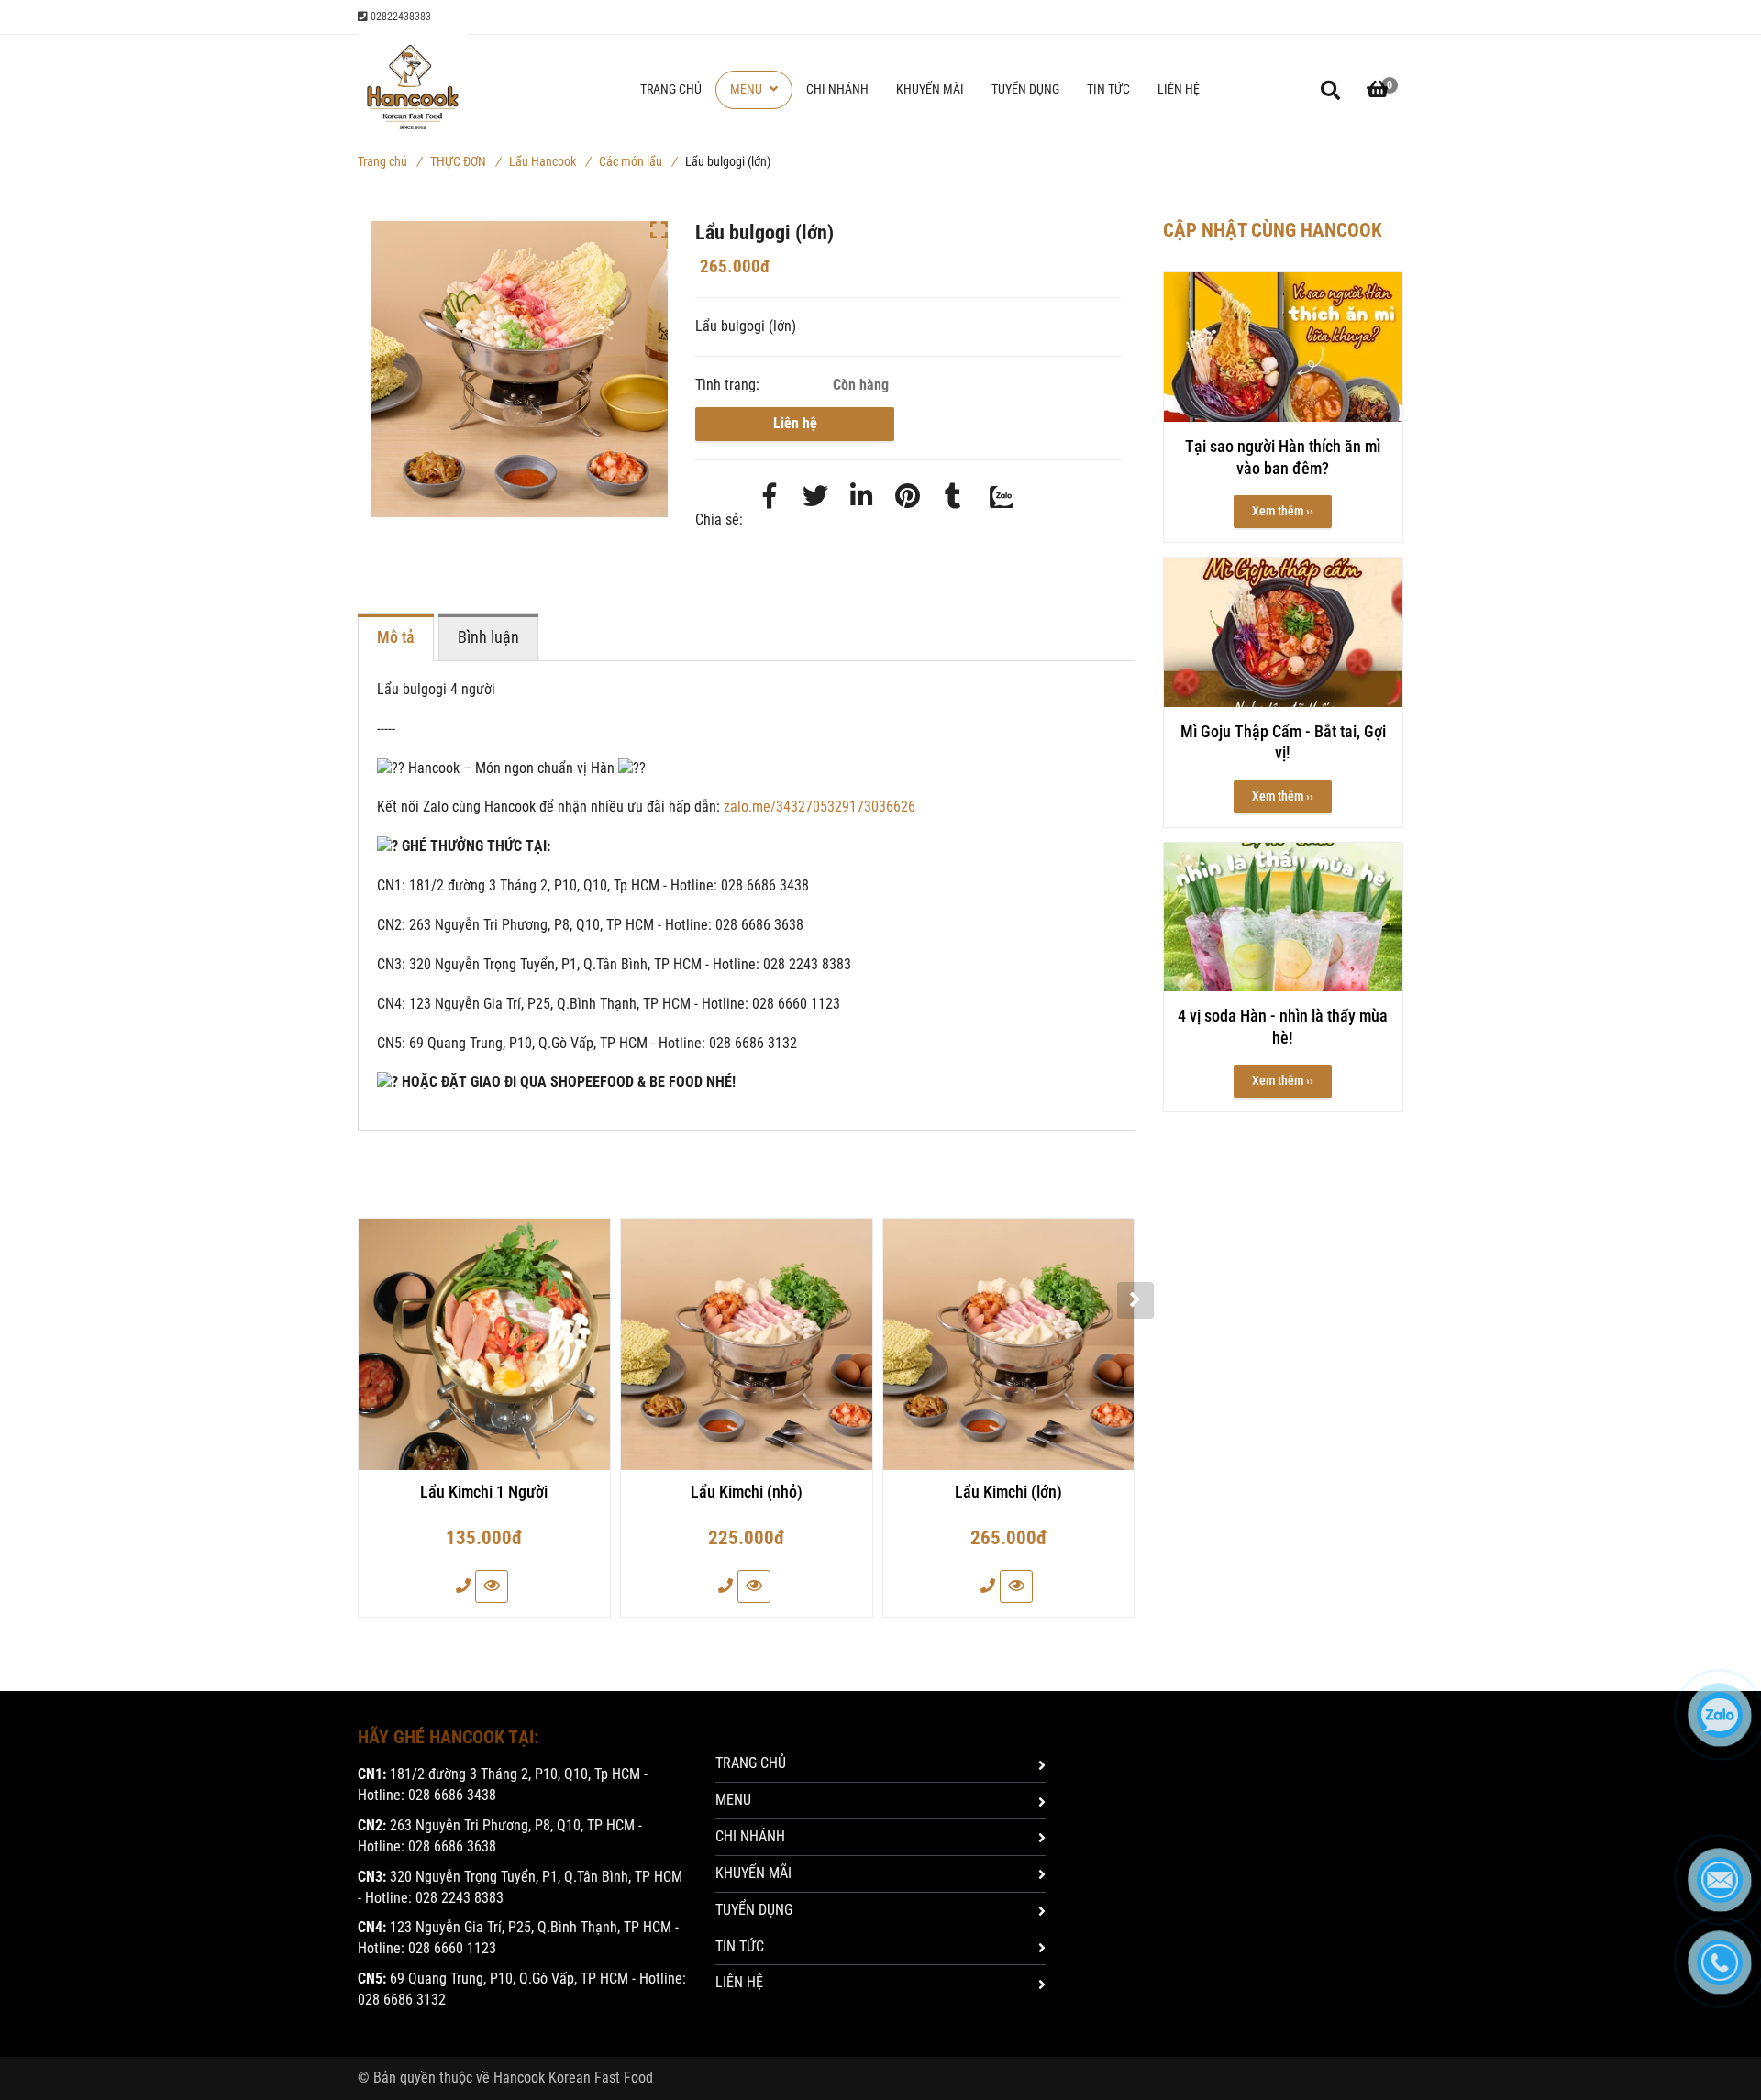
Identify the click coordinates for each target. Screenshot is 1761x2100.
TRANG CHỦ (671, 89)
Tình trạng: (729, 385)
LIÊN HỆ (1179, 89)
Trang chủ (389, 161)
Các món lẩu (637, 161)
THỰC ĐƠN (465, 161)
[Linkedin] (861, 497)
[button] (1378, 90)
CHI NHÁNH (837, 89)
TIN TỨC (1108, 89)
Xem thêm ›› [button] (1283, 511)
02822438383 (399, 17)
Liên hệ (795, 423)
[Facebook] (770, 497)
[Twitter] (815, 497)
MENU (748, 89)
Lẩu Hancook (549, 161)
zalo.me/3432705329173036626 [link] (820, 807)
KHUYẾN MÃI (930, 89)
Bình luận (488, 637)
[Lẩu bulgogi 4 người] (907, 497)
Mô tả (396, 637)
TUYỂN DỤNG (1025, 89)
